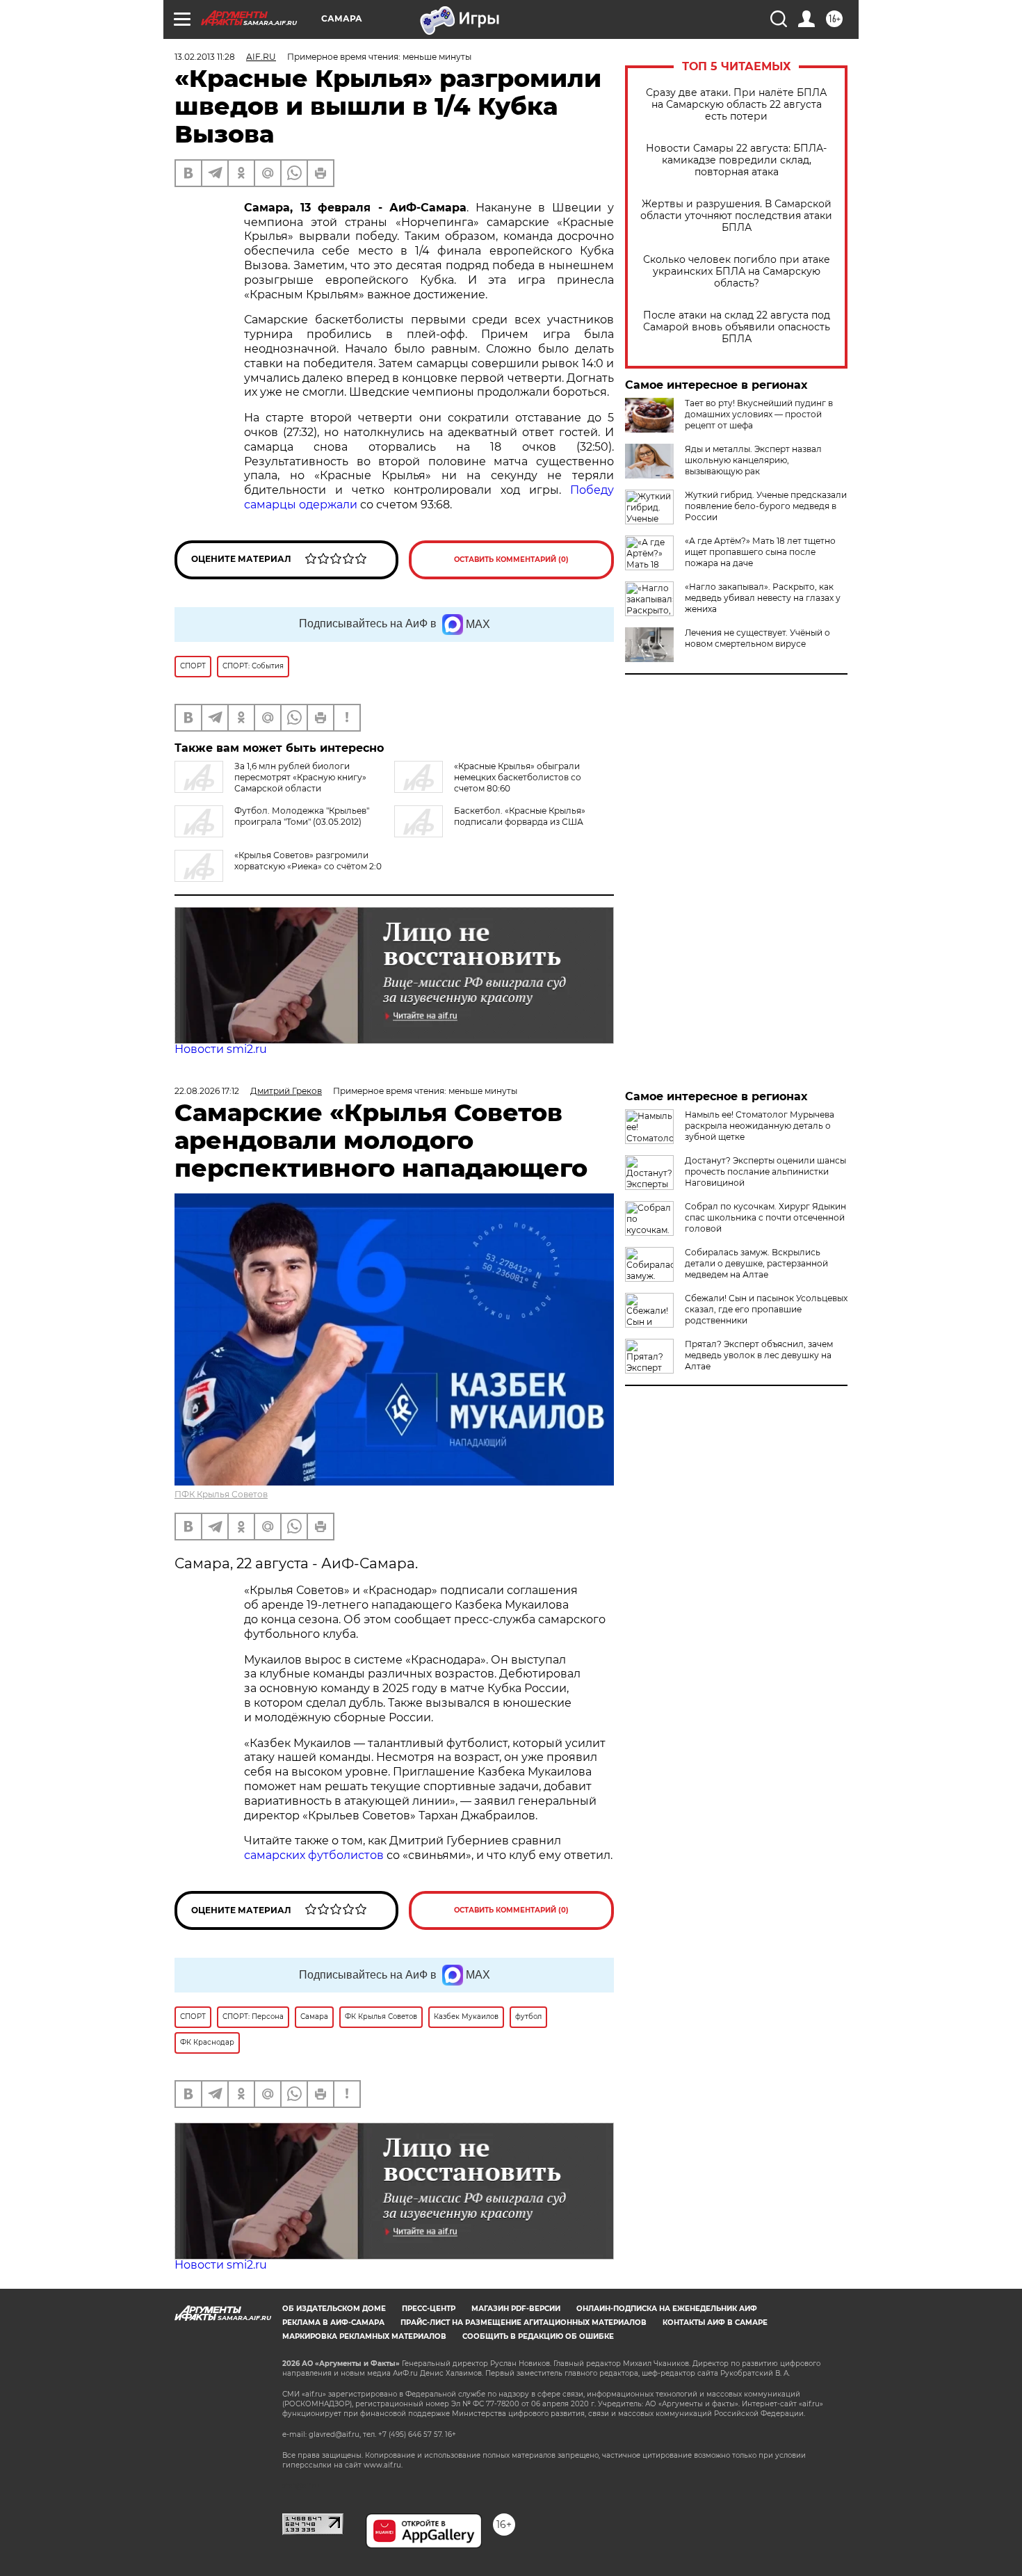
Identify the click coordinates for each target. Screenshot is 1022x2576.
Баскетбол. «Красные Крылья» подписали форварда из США (520, 816)
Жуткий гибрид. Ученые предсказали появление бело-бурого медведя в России (766, 506)
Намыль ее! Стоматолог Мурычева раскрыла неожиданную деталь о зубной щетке (760, 1126)
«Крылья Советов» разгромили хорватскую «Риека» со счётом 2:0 (308, 861)
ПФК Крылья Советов (221, 1494)
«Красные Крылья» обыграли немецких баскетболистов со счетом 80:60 (518, 777)
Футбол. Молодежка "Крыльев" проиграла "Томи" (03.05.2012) (302, 816)
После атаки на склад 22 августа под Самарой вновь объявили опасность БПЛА (737, 327)
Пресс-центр (429, 2309)
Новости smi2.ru (221, 1049)
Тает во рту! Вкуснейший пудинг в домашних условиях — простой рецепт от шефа (759, 414)
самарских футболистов (314, 1855)
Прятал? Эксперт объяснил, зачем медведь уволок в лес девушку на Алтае (759, 1355)
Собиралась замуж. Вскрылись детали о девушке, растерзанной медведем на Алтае (756, 1263)
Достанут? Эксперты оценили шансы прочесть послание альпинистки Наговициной (765, 1172)
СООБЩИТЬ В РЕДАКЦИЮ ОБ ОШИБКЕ (538, 2336)
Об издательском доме (334, 2309)
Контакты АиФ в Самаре (715, 2323)
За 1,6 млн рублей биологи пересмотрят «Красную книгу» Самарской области (300, 777)
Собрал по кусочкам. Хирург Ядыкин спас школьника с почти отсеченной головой (765, 1217)
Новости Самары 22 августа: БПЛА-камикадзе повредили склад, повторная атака (736, 160)
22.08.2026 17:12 (207, 1091)
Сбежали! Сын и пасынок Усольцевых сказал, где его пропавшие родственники (766, 1309)
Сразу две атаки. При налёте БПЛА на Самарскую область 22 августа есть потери (736, 105)
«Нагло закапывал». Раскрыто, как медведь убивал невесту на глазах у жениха (763, 598)
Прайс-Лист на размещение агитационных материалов (524, 2323)
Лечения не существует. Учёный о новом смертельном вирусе (757, 638)
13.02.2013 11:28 (205, 57)
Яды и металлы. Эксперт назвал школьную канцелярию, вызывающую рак (753, 460)
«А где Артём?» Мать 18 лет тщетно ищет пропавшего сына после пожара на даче (760, 552)
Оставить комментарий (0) (511, 560)
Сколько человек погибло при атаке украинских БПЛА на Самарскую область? (737, 272)
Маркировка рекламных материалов (364, 2336)
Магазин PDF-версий (516, 2309)
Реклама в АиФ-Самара (333, 2323)
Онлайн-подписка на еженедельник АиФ (667, 2309)
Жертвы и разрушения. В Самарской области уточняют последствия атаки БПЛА (736, 216)
